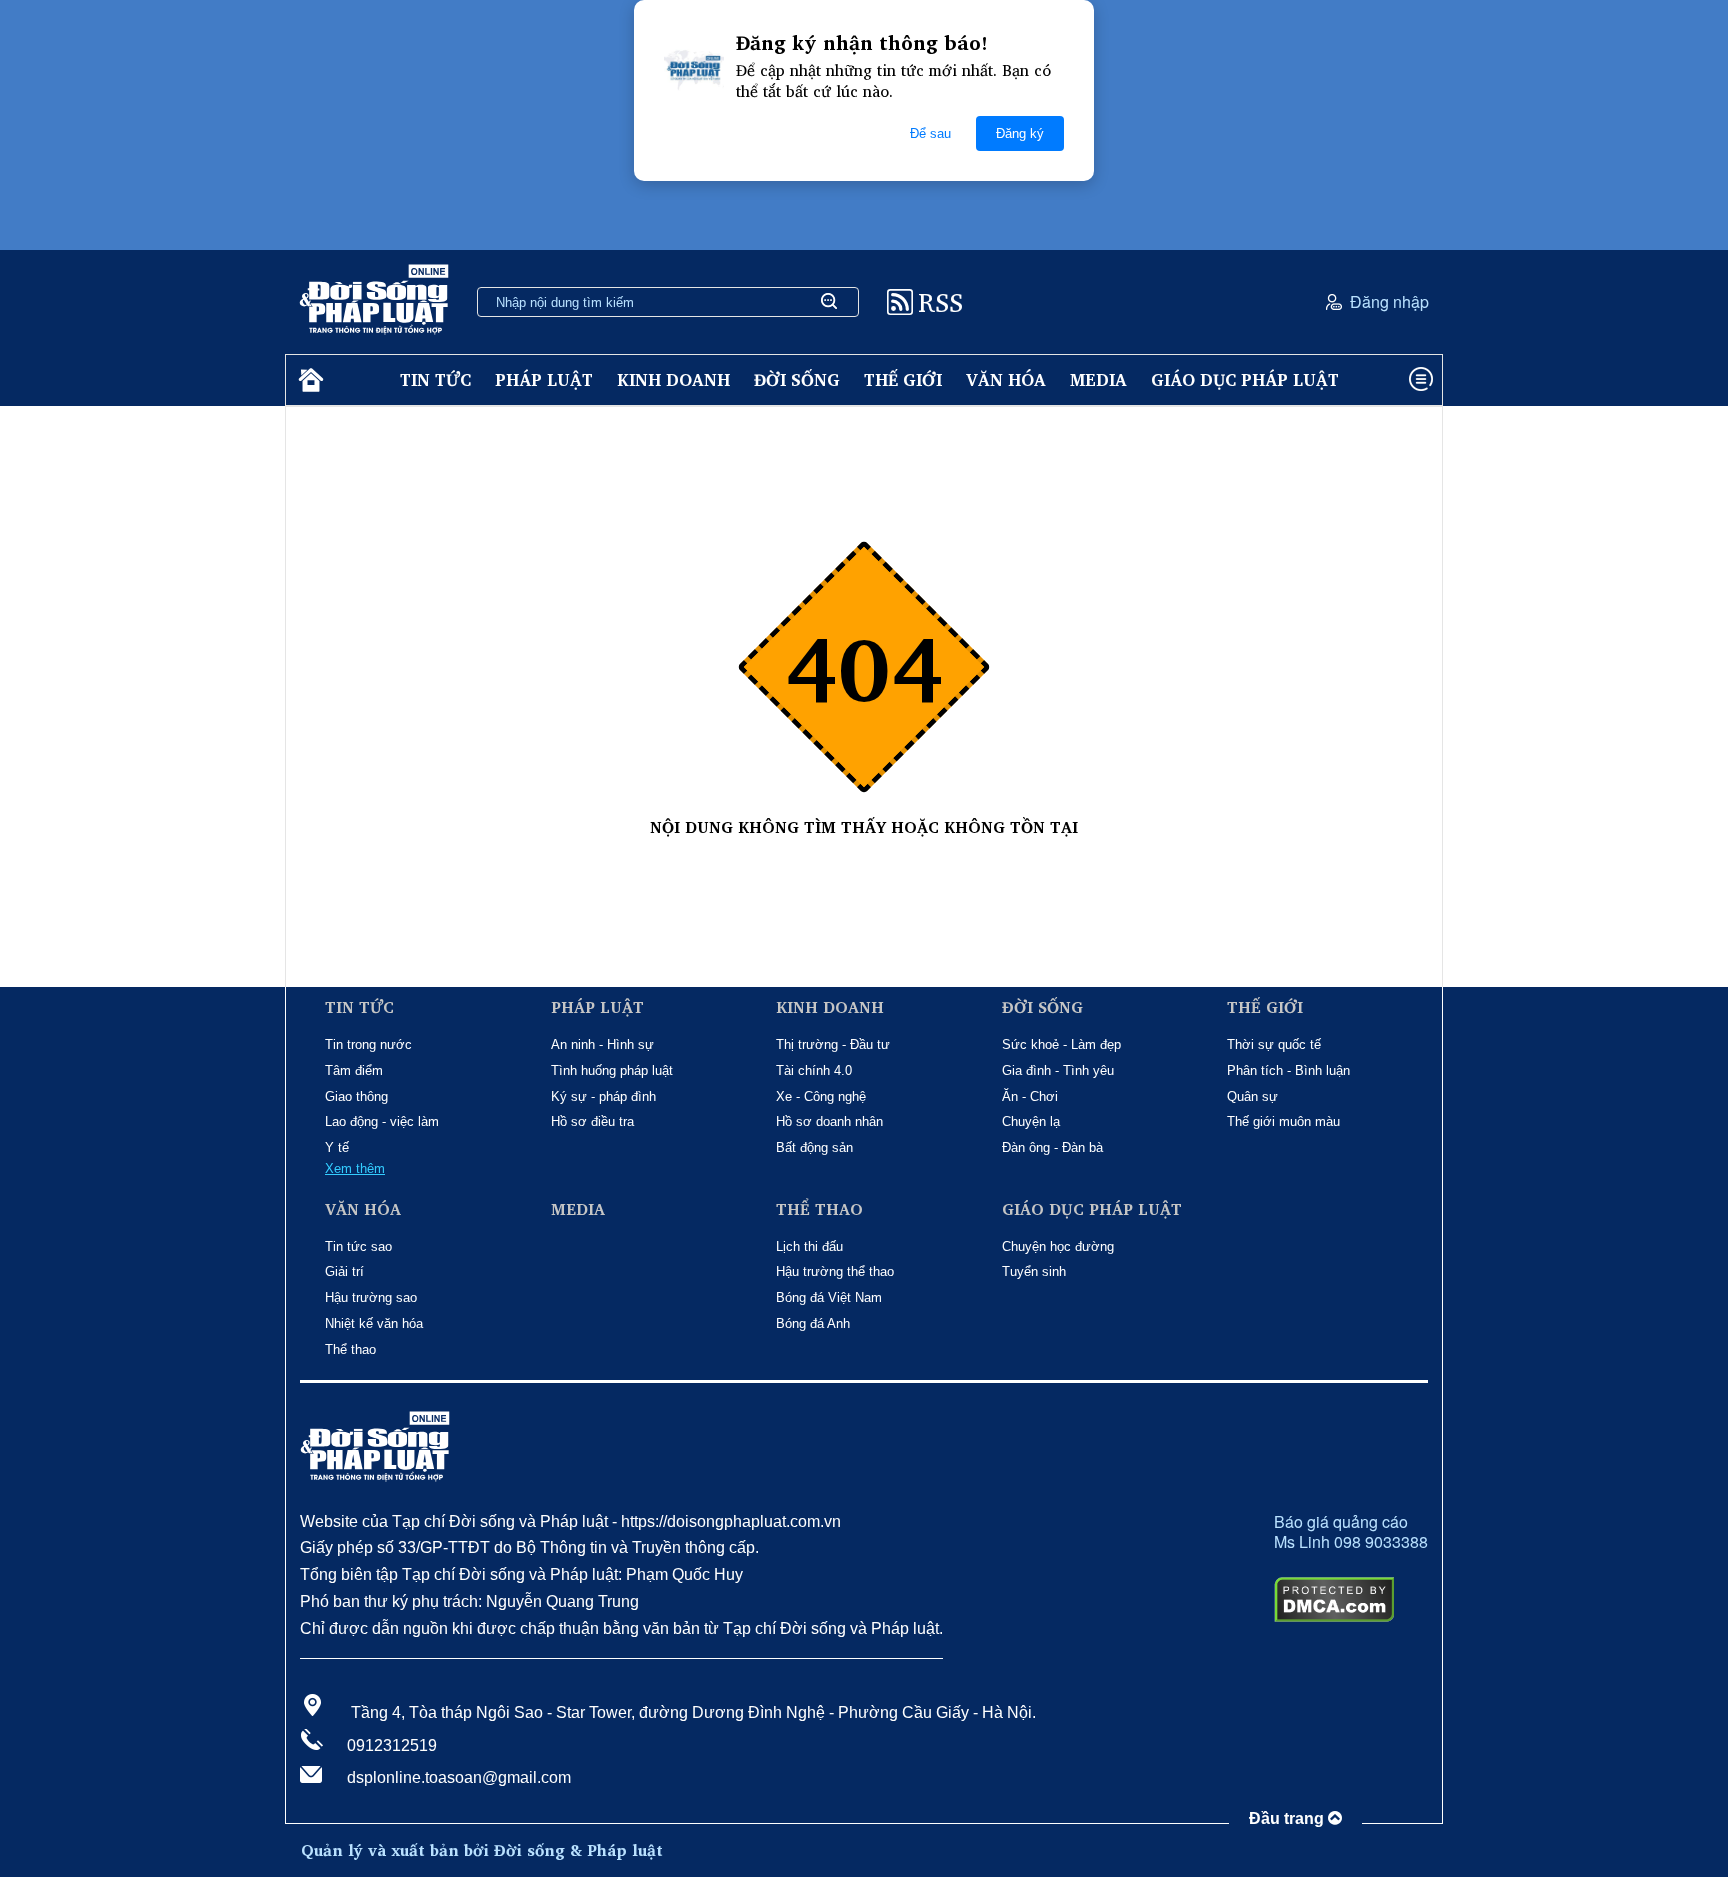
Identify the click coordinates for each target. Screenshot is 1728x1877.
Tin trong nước (368, 1044)
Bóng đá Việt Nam (829, 1297)
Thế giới (903, 379)
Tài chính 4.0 (814, 1070)
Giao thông (356, 1096)
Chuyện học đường (1058, 1246)
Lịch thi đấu (809, 1246)
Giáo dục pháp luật (1245, 379)
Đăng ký (1020, 133)
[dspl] (308, 380)
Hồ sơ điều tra (592, 1121)
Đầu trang (1288, 1818)
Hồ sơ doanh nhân (829, 1121)
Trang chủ (864, 848)
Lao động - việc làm (382, 1121)
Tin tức (435, 379)
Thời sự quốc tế (1274, 1044)
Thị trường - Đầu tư (833, 1044)
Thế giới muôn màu (1283, 1121)
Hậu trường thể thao (835, 1271)
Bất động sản (814, 1147)
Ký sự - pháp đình (603, 1096)
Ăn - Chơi (1030, 1096)
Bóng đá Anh (813, 1323)
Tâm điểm (354, 1070)
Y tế (337, 1147)
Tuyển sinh (1034, 1271)
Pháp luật (544, 379)
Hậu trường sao (371, 1297)
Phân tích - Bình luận (1288, 1070)
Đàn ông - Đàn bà (1052, 1147)
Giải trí (344, 1271)
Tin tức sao (358, 1246)
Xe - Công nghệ (821, 1096)
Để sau (930, 133)
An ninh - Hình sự (602, 1044)
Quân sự (1252, 1096)
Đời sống (797, 379)
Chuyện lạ (1031, 1121)
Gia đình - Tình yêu (1058, 1070)
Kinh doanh (673, 379)
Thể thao (350, 1349)
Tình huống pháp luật (612, 1070)
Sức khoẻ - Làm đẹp (1061, 1044)
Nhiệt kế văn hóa (374, 1323)
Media (1098, 379)
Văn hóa (1006, 379)
